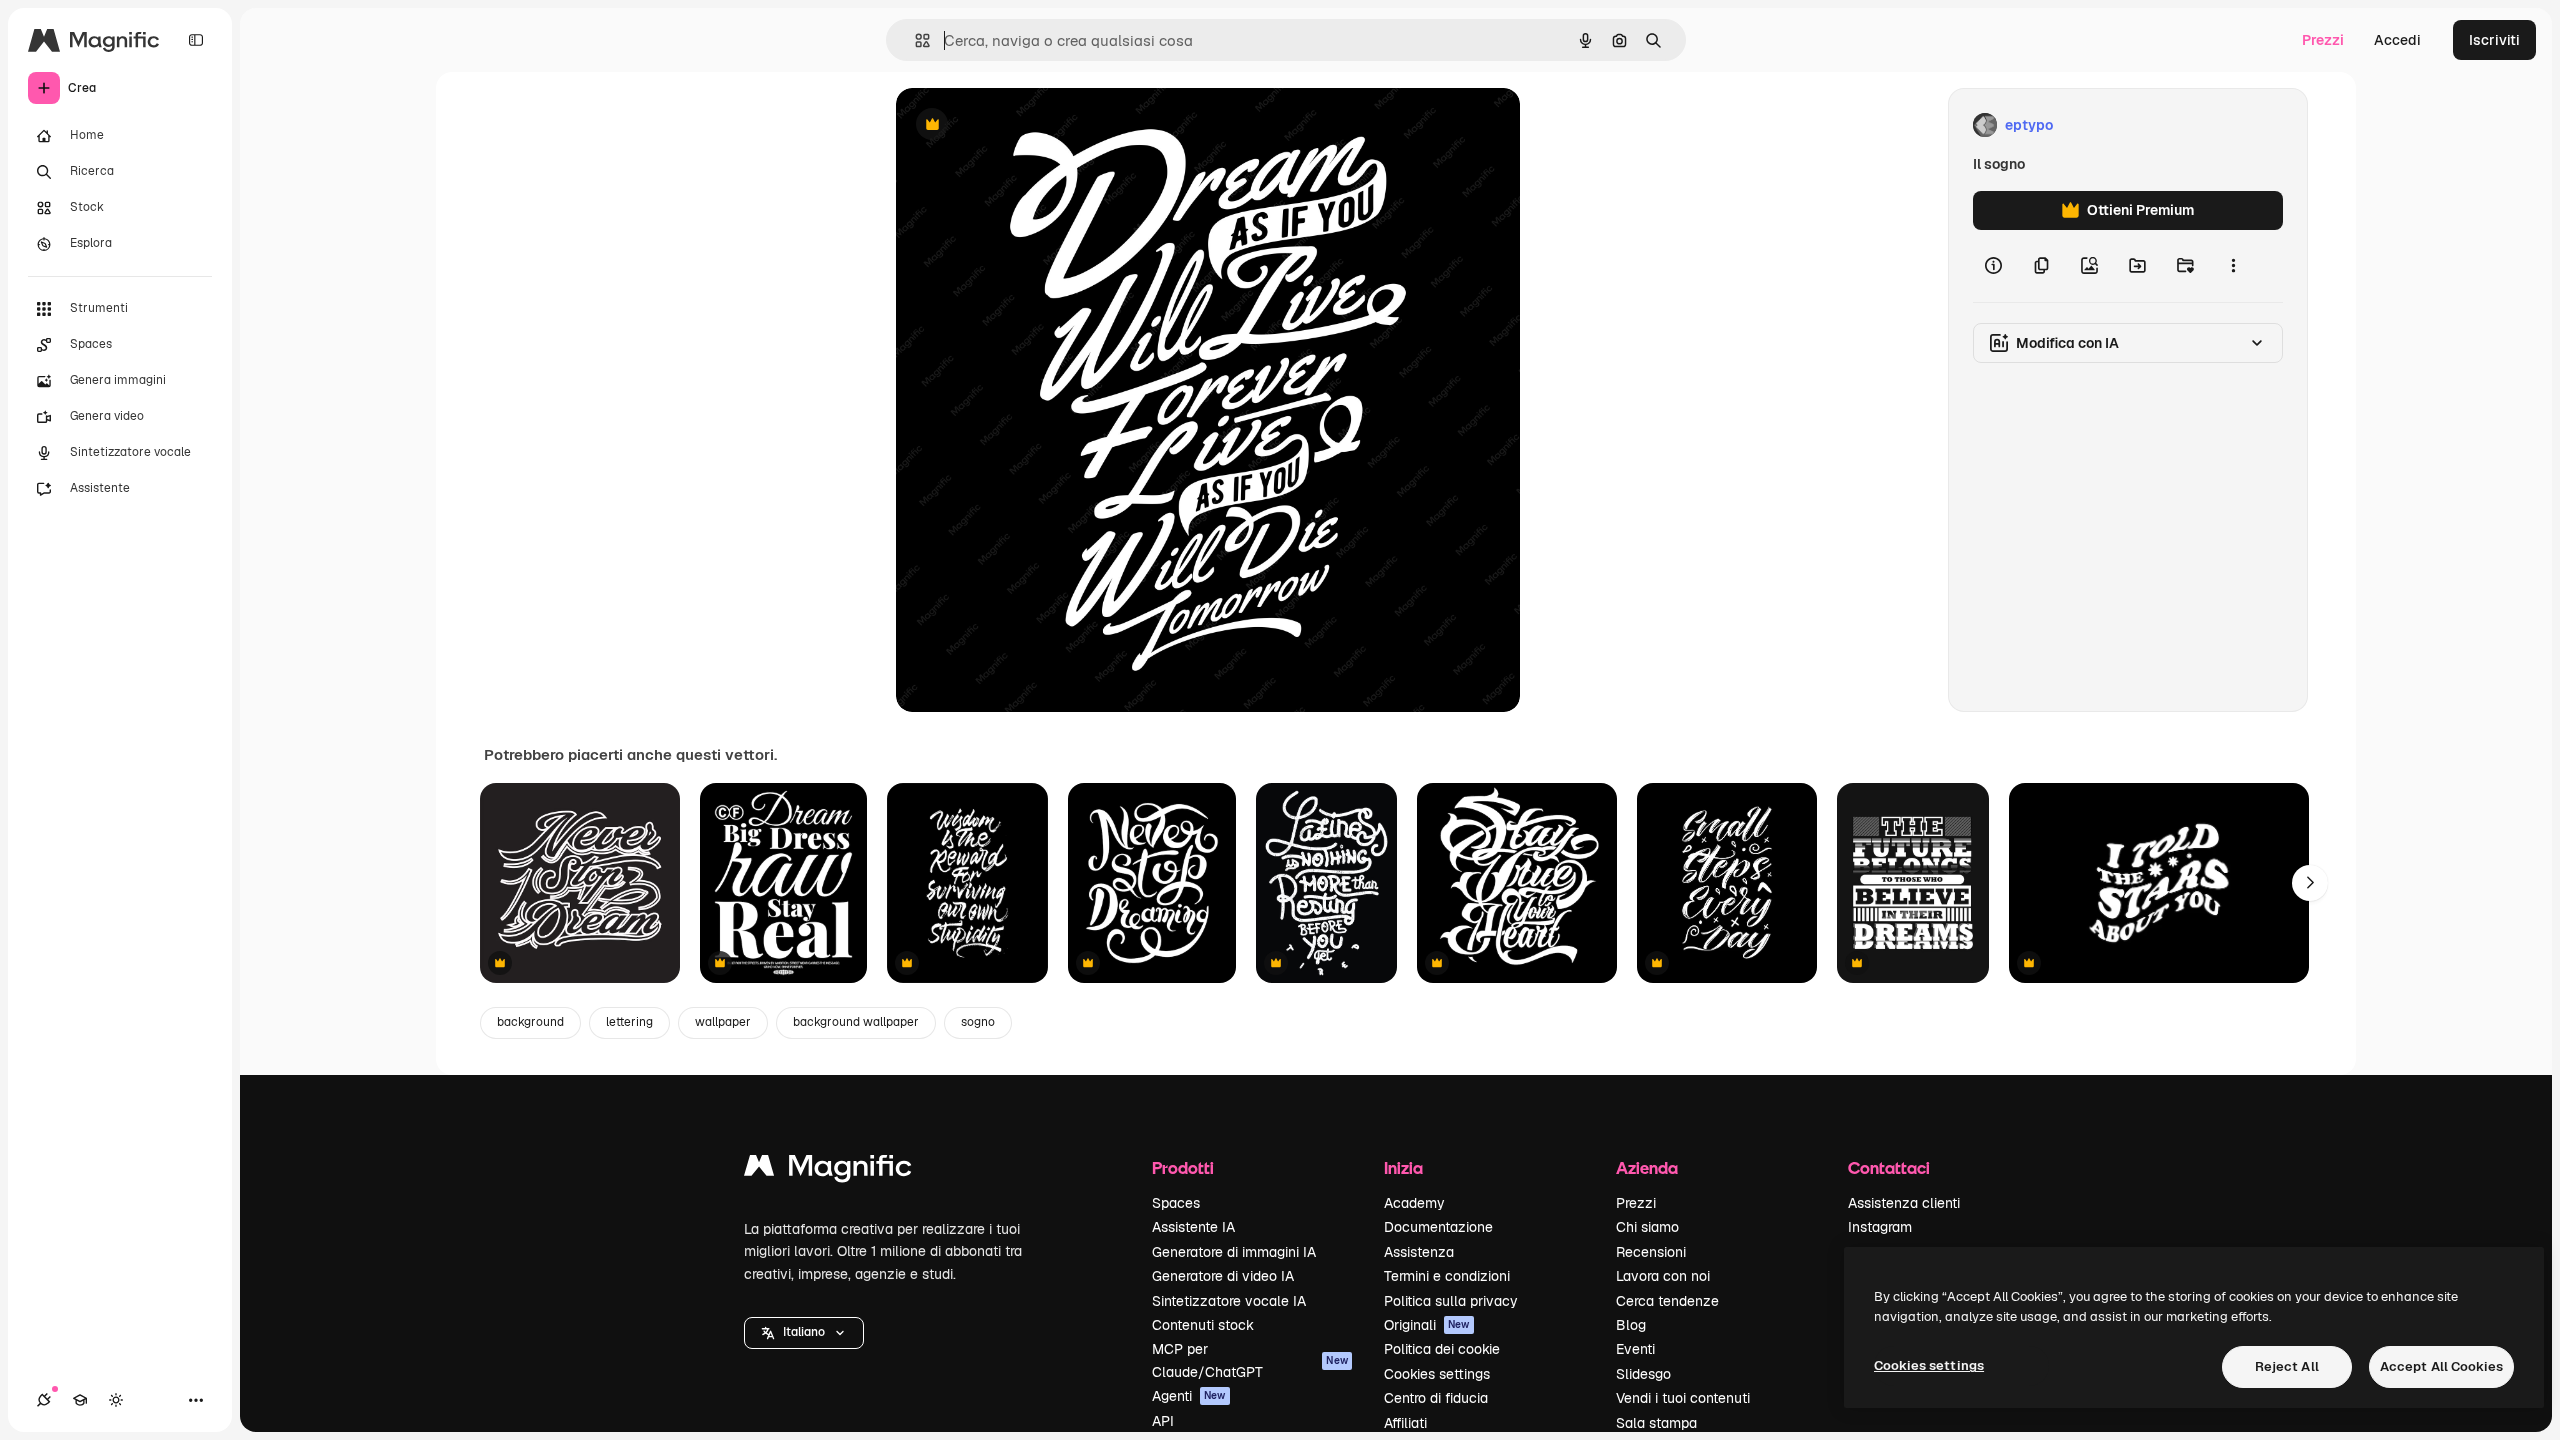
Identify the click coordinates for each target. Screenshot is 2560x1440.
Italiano (804, 1332)
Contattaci (1889, 1167)
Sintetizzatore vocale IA (1229, 1301)
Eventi (1635, 1349)
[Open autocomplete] (914, 40)
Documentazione (1438, 1227)
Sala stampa (1656, 1423)
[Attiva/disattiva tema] (116, 1400)
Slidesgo (1643, 1374)
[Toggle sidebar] (196, 40)
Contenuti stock (1203, 1325)
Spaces (1176, 1203)
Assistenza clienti (1904, 1203)
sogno (978, 1022)
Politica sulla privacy (1451, 1301)
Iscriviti (2494, 40)
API (1163, 1421)
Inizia (1403, 1167)
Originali (1427, 1325)
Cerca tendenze (1667, 1301)
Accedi (2397, 40)
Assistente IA (1193, 1227)
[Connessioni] (44, 1400)
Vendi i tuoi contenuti (1683, 1398)
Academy (1414, 1203)
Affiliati (1405, 1423)
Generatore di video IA (1223, 1276)
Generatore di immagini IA (1234, 1252)
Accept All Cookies (2441, 1366)
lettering (629, 1022)
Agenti (1189, 1396)
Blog (1631, 1325)
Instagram (1880, 1227)
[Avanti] (2310, 883)
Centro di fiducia (1436, 1398)
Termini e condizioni (1447, 1276)
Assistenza (1419, 1252)
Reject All (2287, 1366)
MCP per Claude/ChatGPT (1250, 1360)
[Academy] (80, 1400)
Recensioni (1651, 1252)
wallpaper (723, 1022)
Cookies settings (1437, 1374)
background (530, 1022)
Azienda (1647, 1167)
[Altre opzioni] (2233, 266)
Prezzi (2323, 40)
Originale (1028, 125)
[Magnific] (828, 1170)
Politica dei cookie (1442, 1349)
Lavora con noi (1663, 1276)
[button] (804, 1333)
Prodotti (1183, 1167)
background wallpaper (856, 1022)
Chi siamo (1647, 1227)
